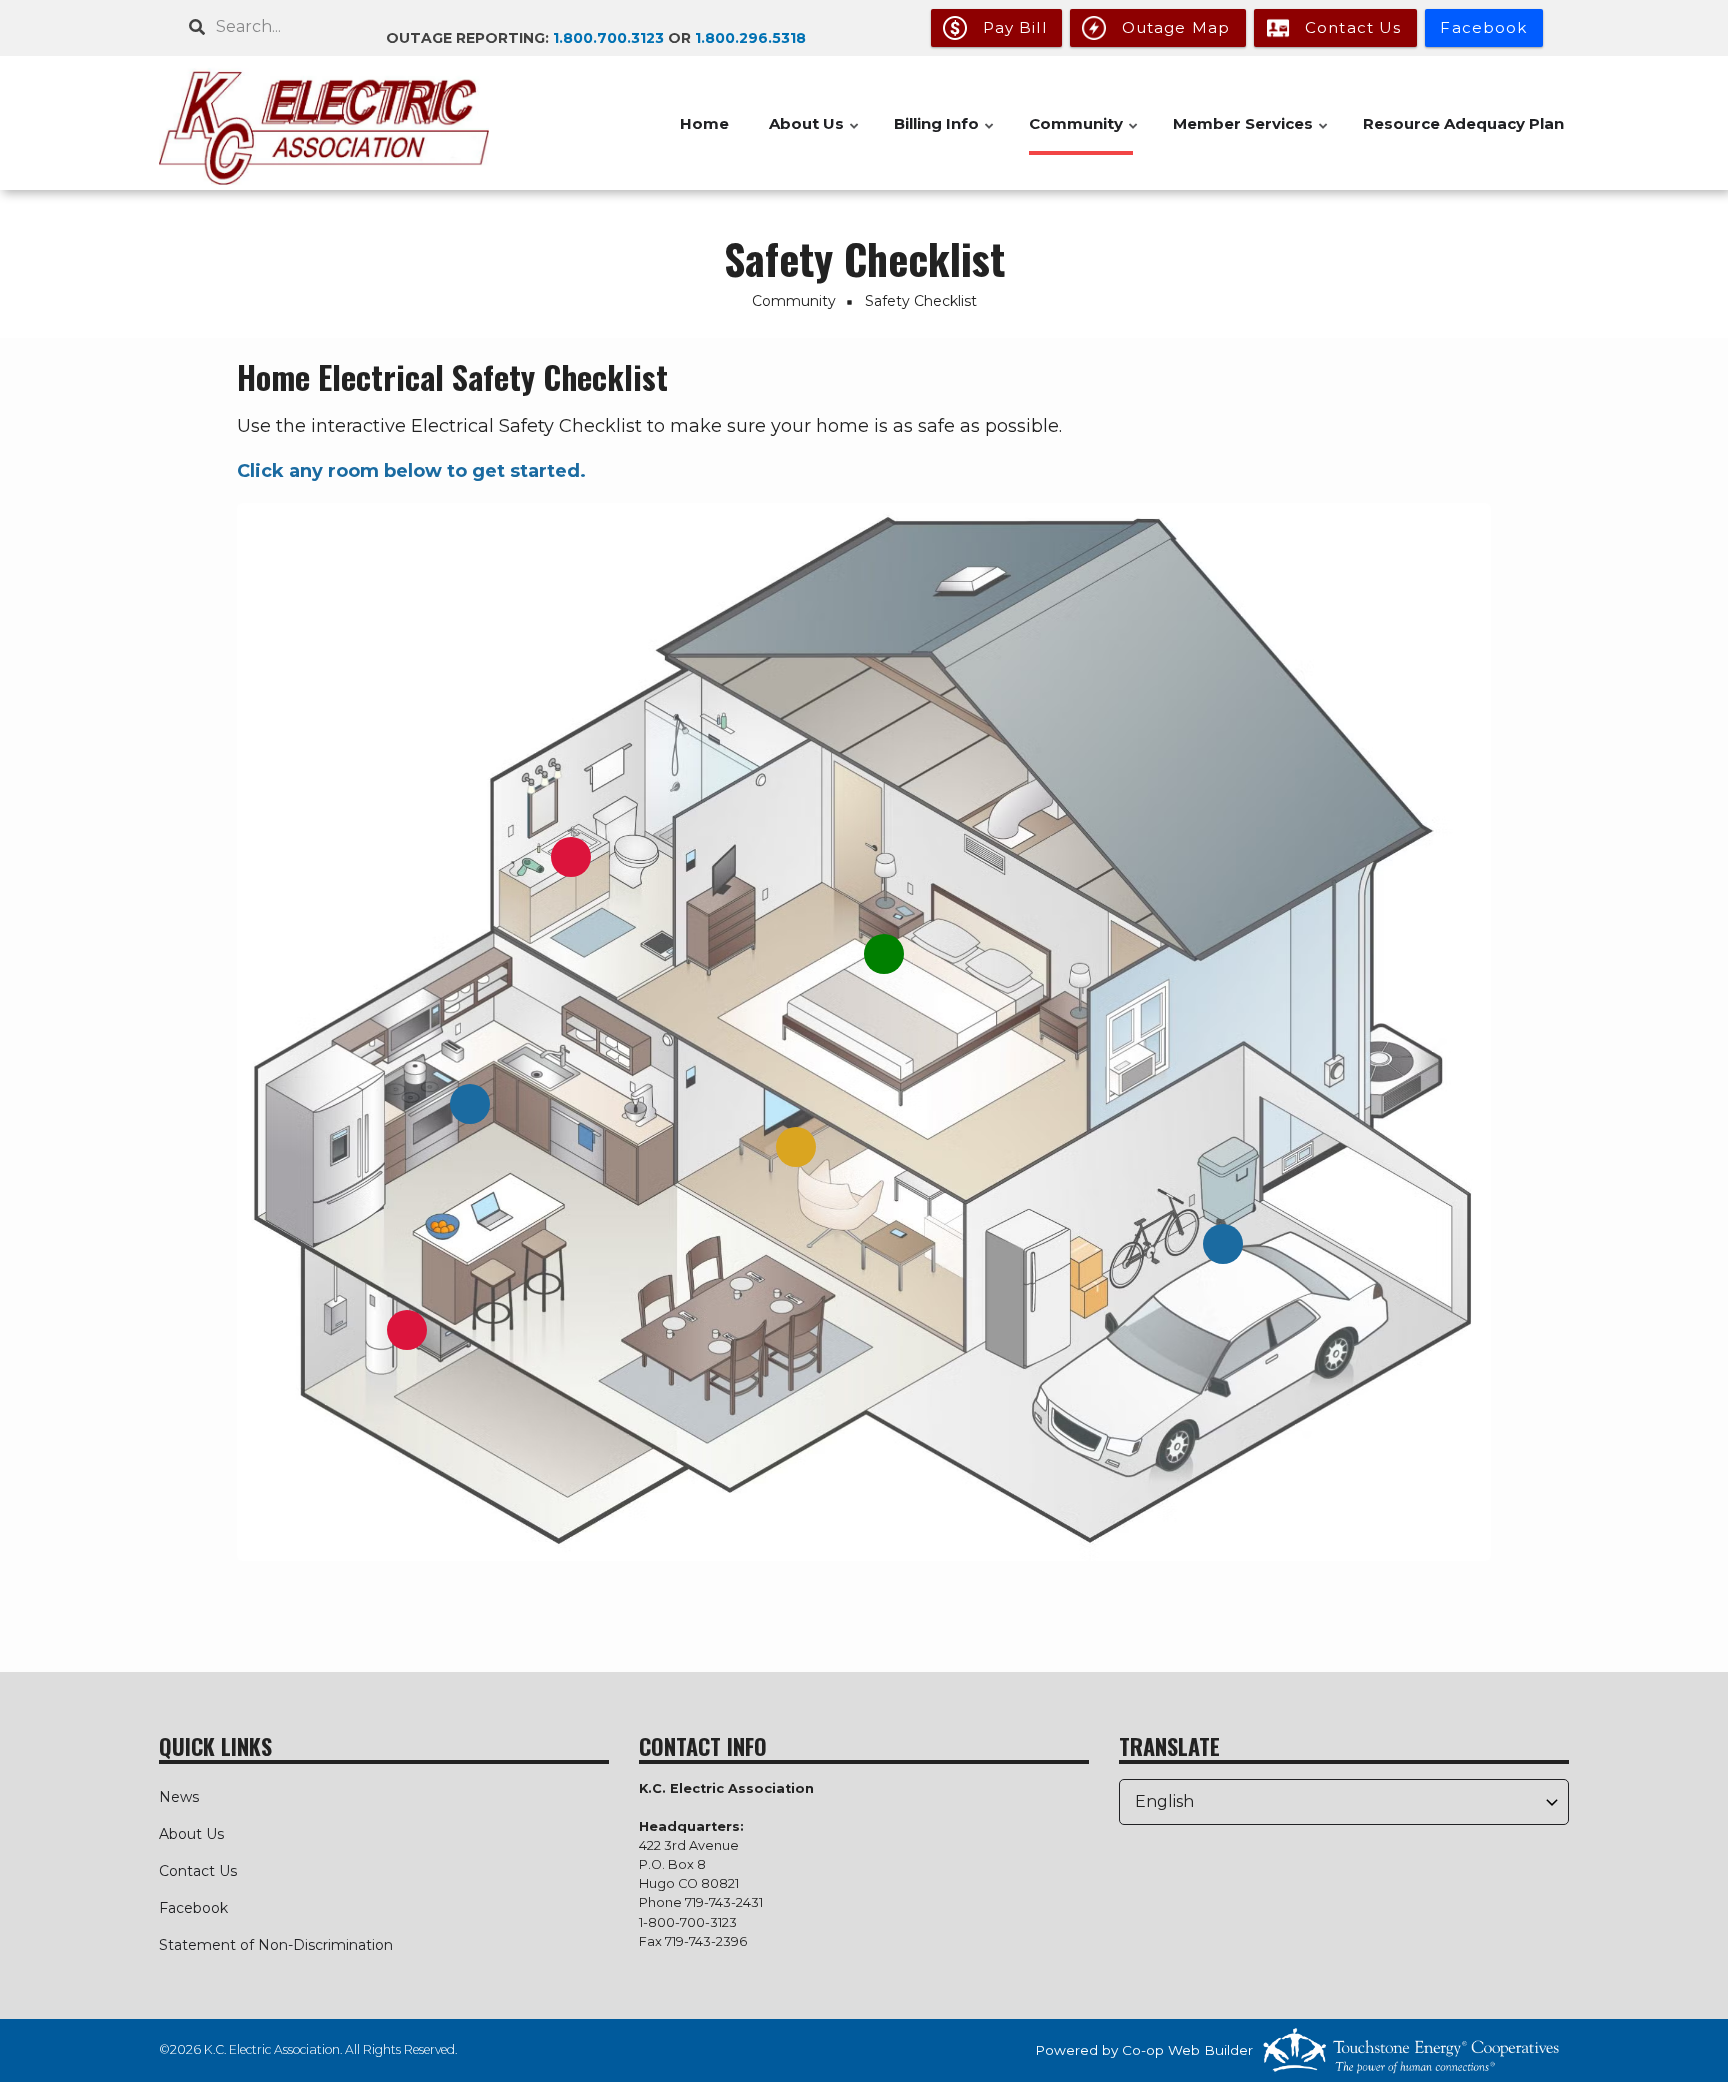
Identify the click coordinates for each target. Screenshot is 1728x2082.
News (179, 1797)
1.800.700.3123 (608, 38)
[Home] (324, 123)
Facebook (193, 1908)
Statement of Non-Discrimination (276, 1945)
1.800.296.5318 (750, 38)
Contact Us (198, 1871)
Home (704, 123)
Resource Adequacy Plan (1463, 123)
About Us (191, 1834)
